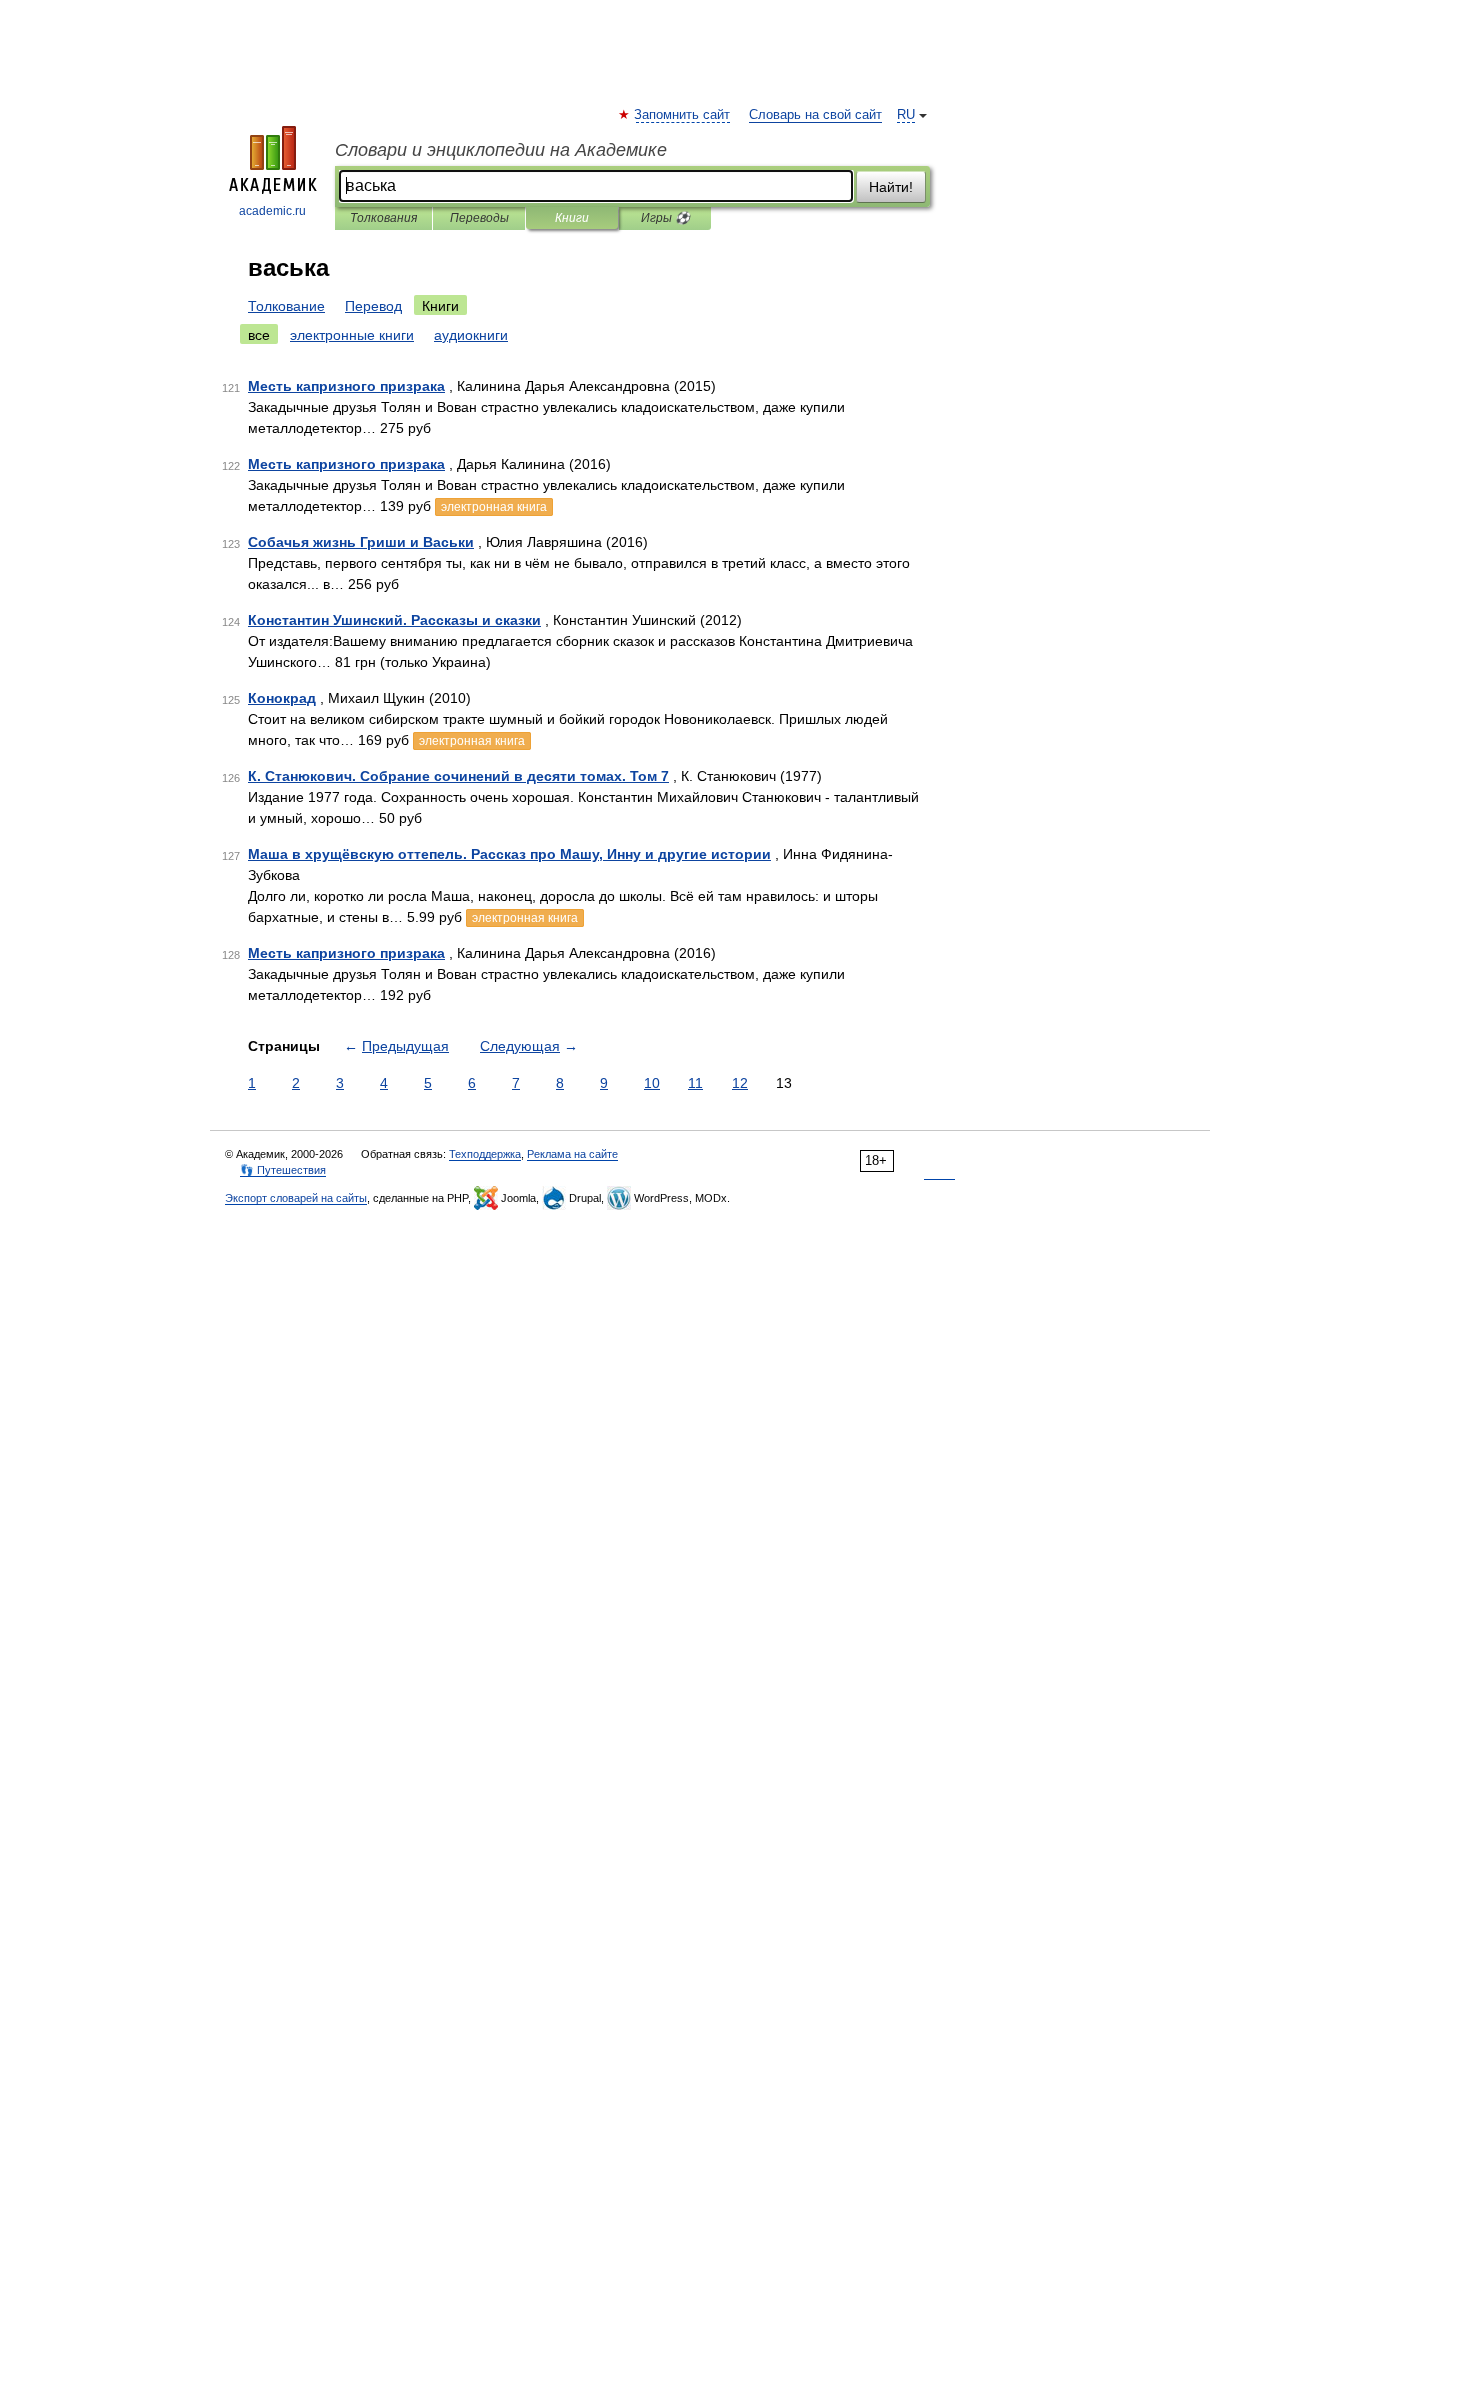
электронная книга (494, 507)
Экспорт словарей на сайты (296, 1198)
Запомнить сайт (683, 115)
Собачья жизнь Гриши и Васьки (361, 542)
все (259, 335)
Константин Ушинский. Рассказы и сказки (394, 620)
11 (695, 1083)
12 (740, 1083)
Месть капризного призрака (346, 386)
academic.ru (272, 211)
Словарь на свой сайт (815, 115)
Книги (572, 218)
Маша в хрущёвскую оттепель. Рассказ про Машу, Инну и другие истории (509, 854)
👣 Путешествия (283, 1170)
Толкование (286, 306)
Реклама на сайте (572, 1154)
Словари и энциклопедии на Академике (501, 150)
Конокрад (282, 698)
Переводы (479, 218)
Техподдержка (485, 1154)
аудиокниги (471, 335)
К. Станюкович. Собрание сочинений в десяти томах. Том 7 (458, 776)
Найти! (891, 187)
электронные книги (352, 335)
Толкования (383, 218)
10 (652, 1083)
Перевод (373, 306)
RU (906, 115)
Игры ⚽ (665, 218)
